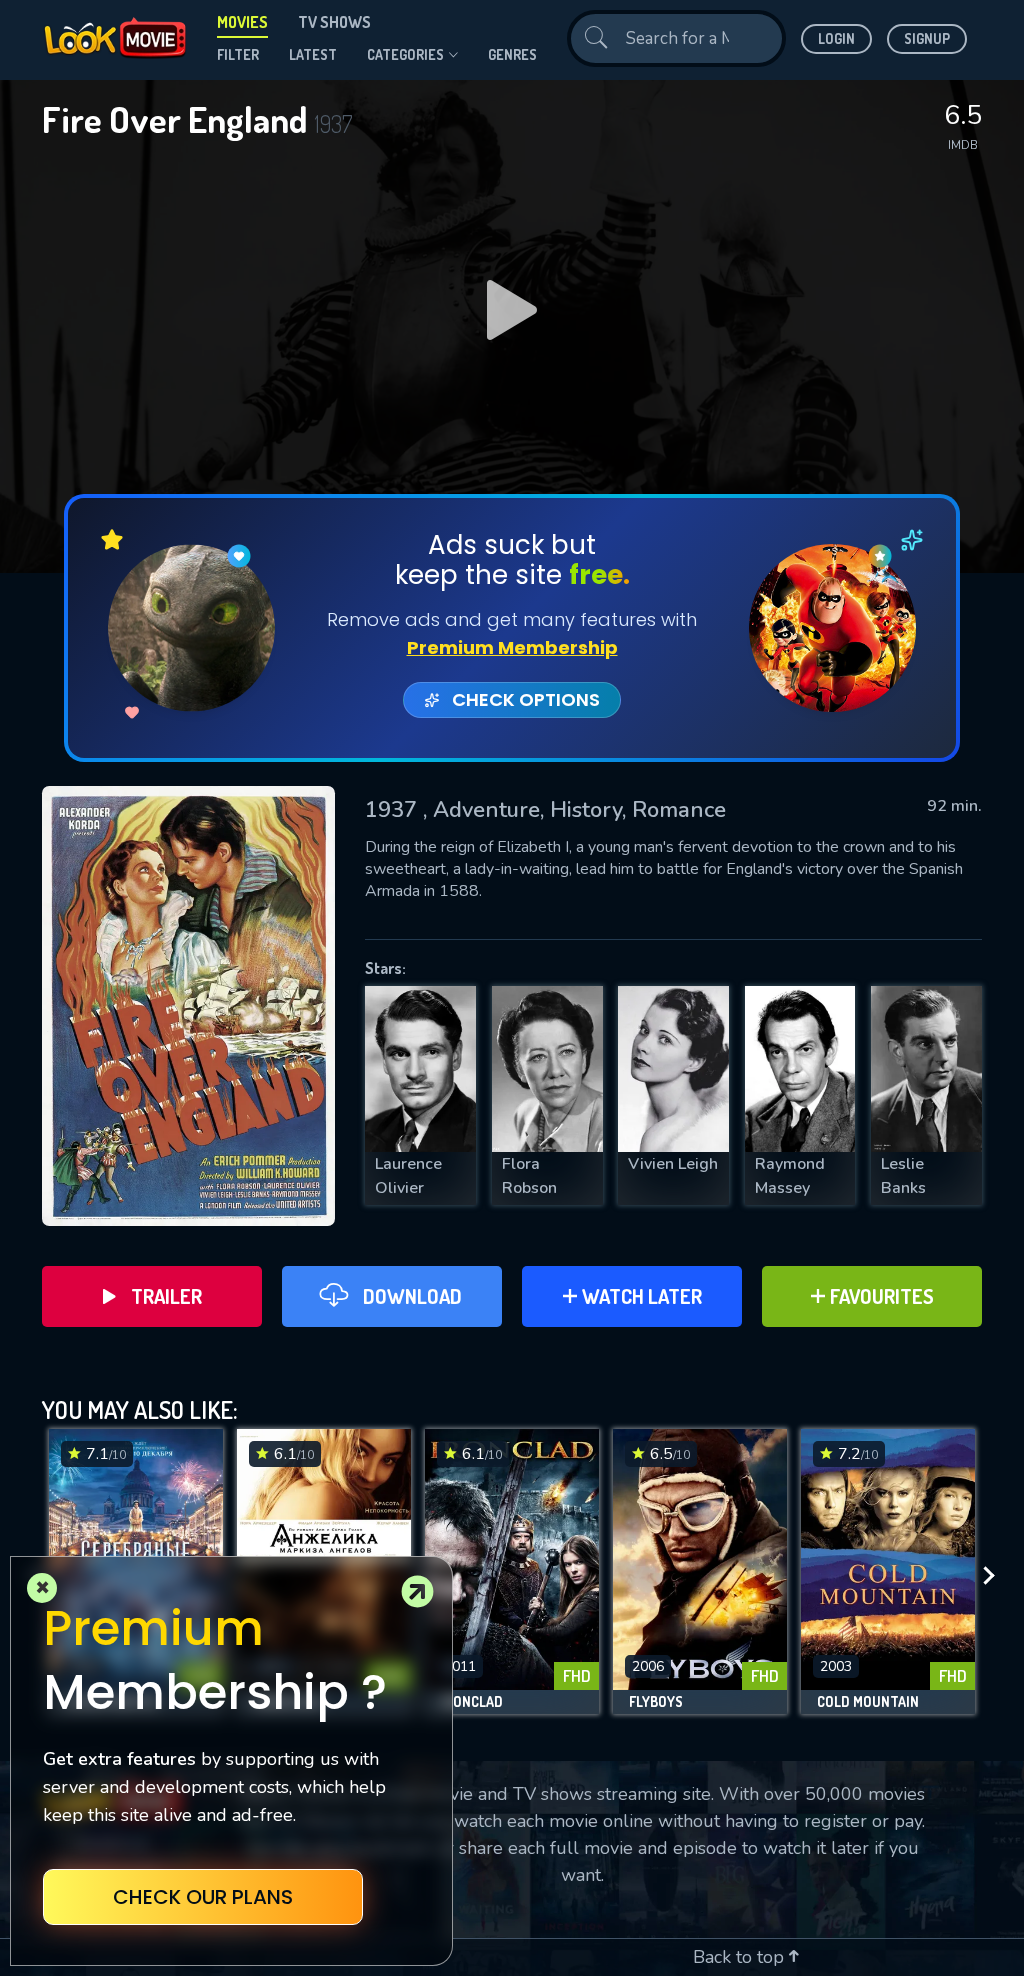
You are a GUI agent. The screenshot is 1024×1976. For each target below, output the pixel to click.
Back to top (741, 1957)
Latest (313, 54)
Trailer (166, 1296)
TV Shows (334, 22)
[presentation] (995, 1576)
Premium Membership (512, 647)
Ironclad (472, 1702)
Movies (242, 22)
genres (512, 54)
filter (238, 54)
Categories (405, 54)
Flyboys (656, 1702)
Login (836, 38)
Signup (927, 38)
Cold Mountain (868, 1702)
